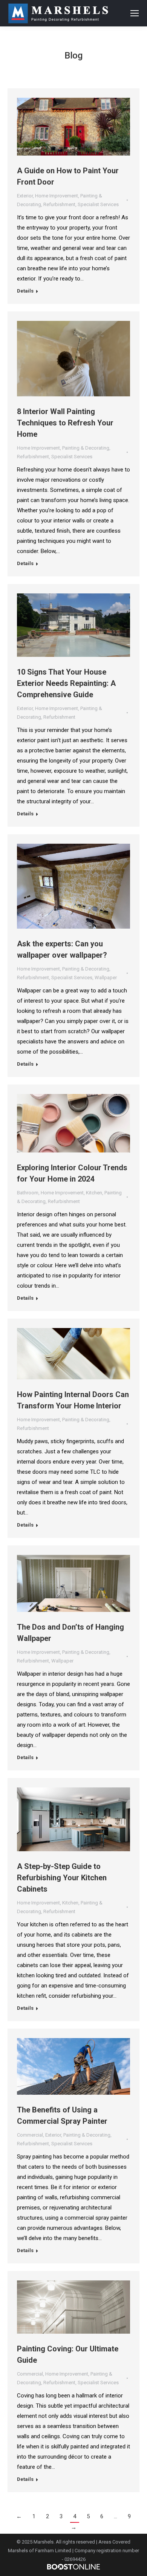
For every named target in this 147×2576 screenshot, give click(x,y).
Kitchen (94, 1193)
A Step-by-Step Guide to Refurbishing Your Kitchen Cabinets (62, 1878)
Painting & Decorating (86, 448)
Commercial (30, 2135)
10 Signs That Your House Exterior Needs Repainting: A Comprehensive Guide (66, 683)
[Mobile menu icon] (135, 13)
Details (25, 291)
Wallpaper (106, 978)
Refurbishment (59, 204)
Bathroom (28, 1193)
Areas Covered (114, 2542)
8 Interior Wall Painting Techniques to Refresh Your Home (65, 423)
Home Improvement (57, 196)
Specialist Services (98, 204)
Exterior (25, 196)
